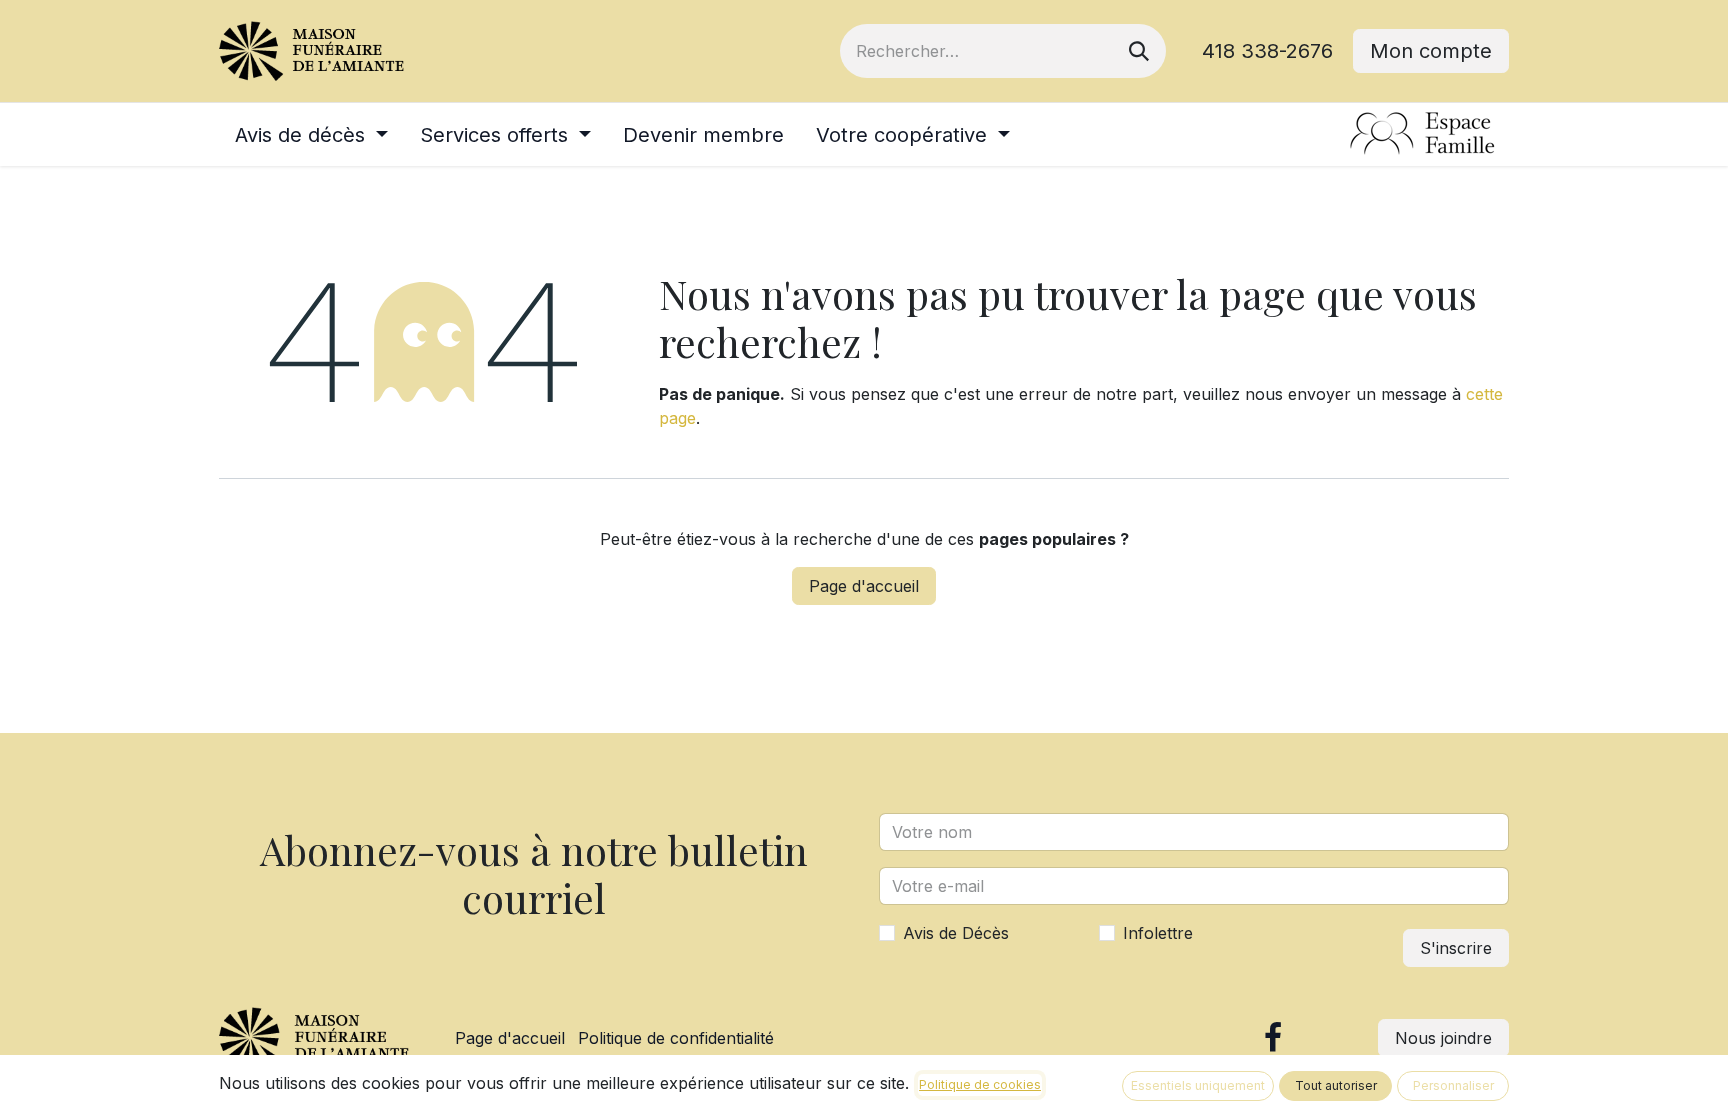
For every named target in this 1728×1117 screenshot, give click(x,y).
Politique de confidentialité (676, 1038)
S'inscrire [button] (1456, 948)
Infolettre (1158, 933)
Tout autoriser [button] (1336, 1085)
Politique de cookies (980, 1084)
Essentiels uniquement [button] (1198, 1085)
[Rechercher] (1139, 51)
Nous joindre (1443, 1038)
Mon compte (1431, 51)
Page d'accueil (864, 586)
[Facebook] (1273, 1038)
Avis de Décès (956, 933)
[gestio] (1423, 134)
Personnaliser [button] (1453, 1085)
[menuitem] (311, 135)
